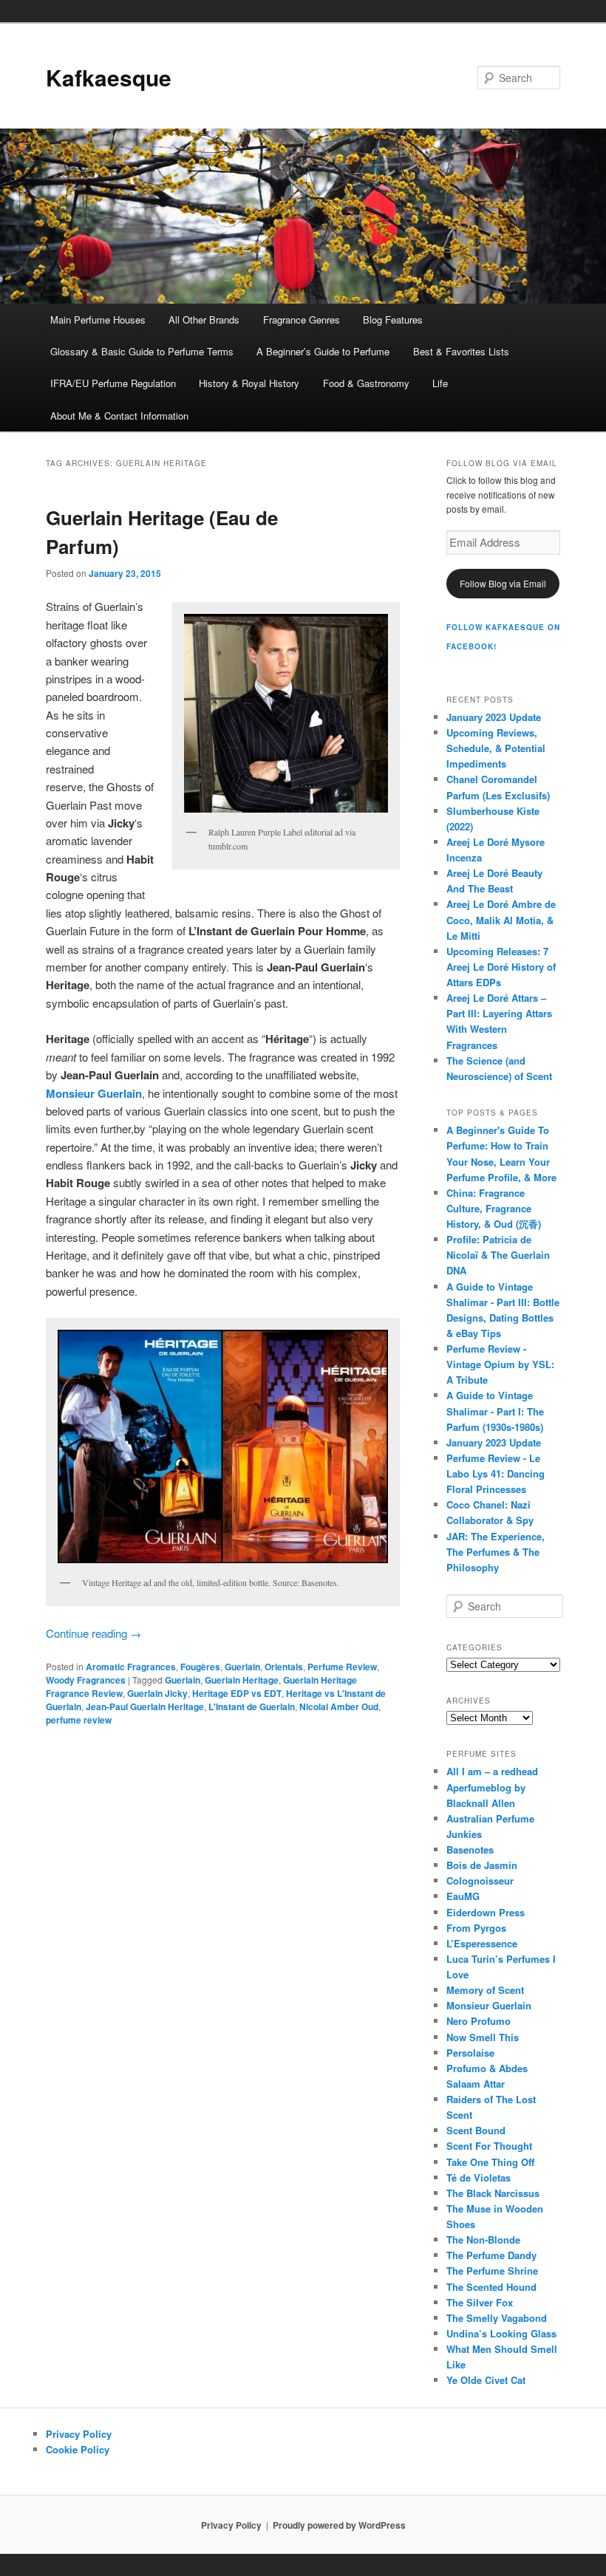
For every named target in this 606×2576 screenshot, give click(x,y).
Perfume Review (342, 1667)
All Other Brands (204, 320)
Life (440, 383)
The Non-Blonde (483, 2240)
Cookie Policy (78, 2449)
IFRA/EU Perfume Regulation (113, 383)
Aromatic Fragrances (131, 1667)
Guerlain (242, 1667)
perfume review (79, 1720)
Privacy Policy (79, 2434)
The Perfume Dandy (491, 2255)
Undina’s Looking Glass (501, 2333)
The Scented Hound (491, 2287)
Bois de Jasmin (482, 1865)
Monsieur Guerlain (489, 2005)
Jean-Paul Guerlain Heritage (145, 1706)
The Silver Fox (480, 2302)
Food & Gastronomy (366, 383)
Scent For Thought (489, 2146)
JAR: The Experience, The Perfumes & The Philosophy (496, 1552)
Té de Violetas (479, 2177)
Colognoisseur (480, 1880)
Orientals (284, 1667)
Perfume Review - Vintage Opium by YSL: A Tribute (500, 1364)
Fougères (200, 1667)
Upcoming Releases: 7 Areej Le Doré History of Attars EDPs (501, 967)
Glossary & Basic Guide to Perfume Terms (142, 351)
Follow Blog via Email (503, 583)
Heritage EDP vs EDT (237, 1693)
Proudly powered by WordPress (339, 2525)
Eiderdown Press (486, 1912)
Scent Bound (476, 2130)
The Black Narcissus (493, 2193)
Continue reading (93, 1633)
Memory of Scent (485, 1990)
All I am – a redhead (492, 1771)
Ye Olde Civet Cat (486, 2380)
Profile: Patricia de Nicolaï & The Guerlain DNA (498, 1255)
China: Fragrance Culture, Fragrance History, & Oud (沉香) (494, 1208)
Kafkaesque (109, 77)
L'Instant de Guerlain (252, 1706)
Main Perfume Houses (98, 320)
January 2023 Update (494, 717)
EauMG (463, 1896)
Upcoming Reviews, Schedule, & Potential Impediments (496, 748)
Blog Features (393, 320)
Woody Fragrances (86, 1680)
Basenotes (470, 1849)
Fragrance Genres (302, 320)
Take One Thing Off (490, 2162)
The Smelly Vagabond (497, 2318)
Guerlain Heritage (242, 1680)
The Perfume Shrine (492, 2271)
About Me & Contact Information (119, 416)
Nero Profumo (479, 2021)
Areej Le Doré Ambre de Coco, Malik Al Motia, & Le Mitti (501, 919)
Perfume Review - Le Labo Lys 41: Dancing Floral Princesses (496, 1473)
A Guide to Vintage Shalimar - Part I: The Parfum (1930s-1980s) (495, 1411)
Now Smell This (483, 2037)
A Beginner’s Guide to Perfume (323, 351)
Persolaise (470, 2053)
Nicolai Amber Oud (339, 1706)
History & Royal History (249, 383)
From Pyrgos (476, 1928)
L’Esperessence (482, 1943)
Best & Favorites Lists (461, 351)
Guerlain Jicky (157, 1693)
